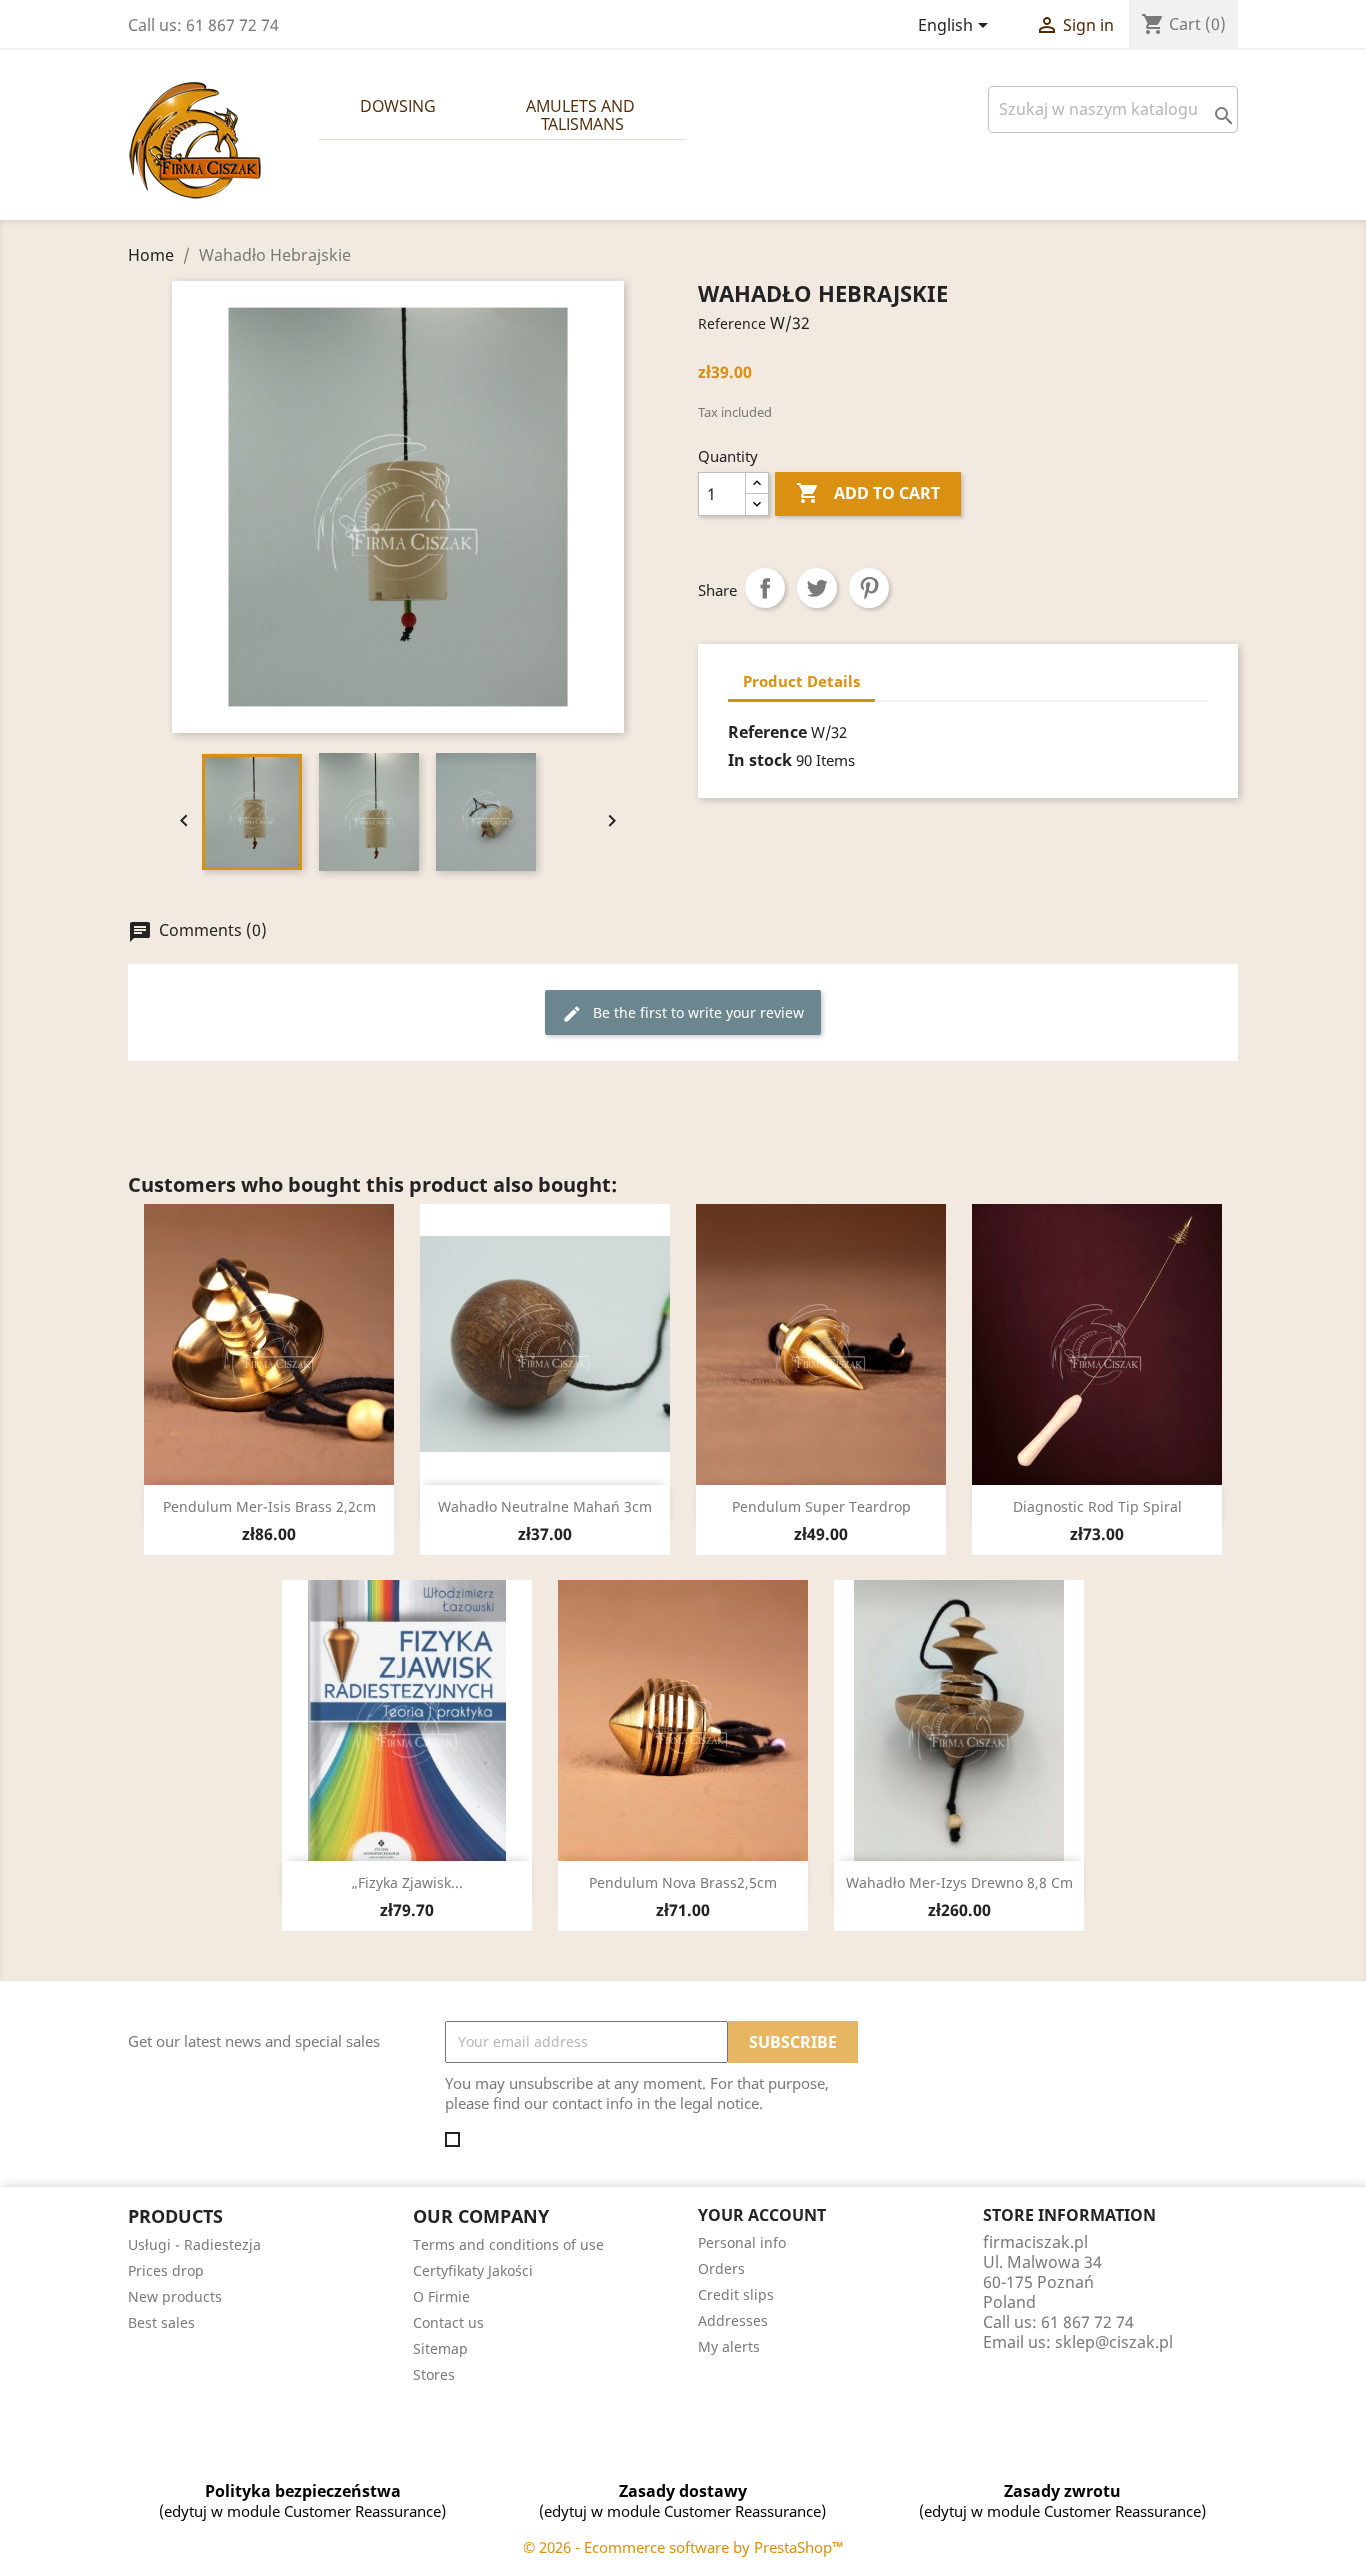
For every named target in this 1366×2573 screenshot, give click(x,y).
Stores (434, 2374)
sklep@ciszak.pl (1114, 2342)
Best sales (161, 2322)
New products (175, 2296)
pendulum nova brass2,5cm (683, 1882)
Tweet (817, 588)
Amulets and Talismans (582, 115)
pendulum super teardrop (821, 1506)
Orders (721, 2268)
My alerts (729, 2346)
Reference (732, 323)
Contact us (448, 2322)
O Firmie (441, 2296)
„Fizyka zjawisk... (407, 1882)
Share (765, 588)
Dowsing (398, 106)
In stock (760, 760)
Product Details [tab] (801, 681)
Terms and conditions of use (508, 2244)
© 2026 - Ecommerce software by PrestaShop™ (683, 2547)
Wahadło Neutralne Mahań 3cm (545, 1506)
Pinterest (869, 588)
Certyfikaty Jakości (473, 2270)
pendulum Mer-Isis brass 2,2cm (269, 1506)
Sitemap (440, 2348)
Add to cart (868, 493)
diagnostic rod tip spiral (1097, 1506)
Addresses (733, 2320)
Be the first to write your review (683, 1013)
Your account (762, 2215)
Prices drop (166, 2270)
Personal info (742, 2242)
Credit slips (736, 2294)
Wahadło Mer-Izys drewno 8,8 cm (959, 1882)
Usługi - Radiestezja (194, 2244)
